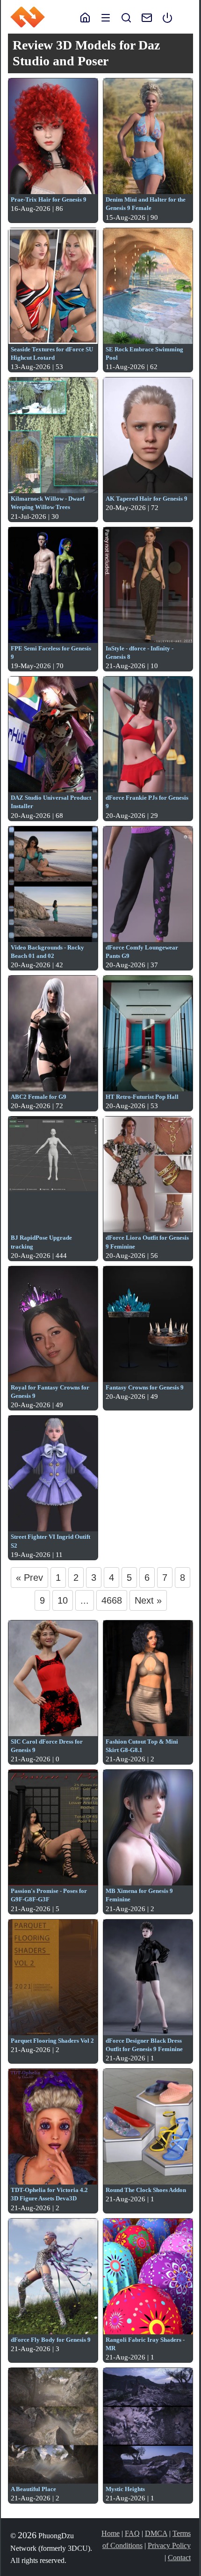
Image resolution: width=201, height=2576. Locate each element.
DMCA (156, 2533)
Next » (148, 1600)
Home (111, 2533)
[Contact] (142, 17)
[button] (106, 17)
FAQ (132, 2533)
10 (63, 1600)
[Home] (85, 17)
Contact (179, 2558)
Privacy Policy (169, 2545)
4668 (112, 1600)
